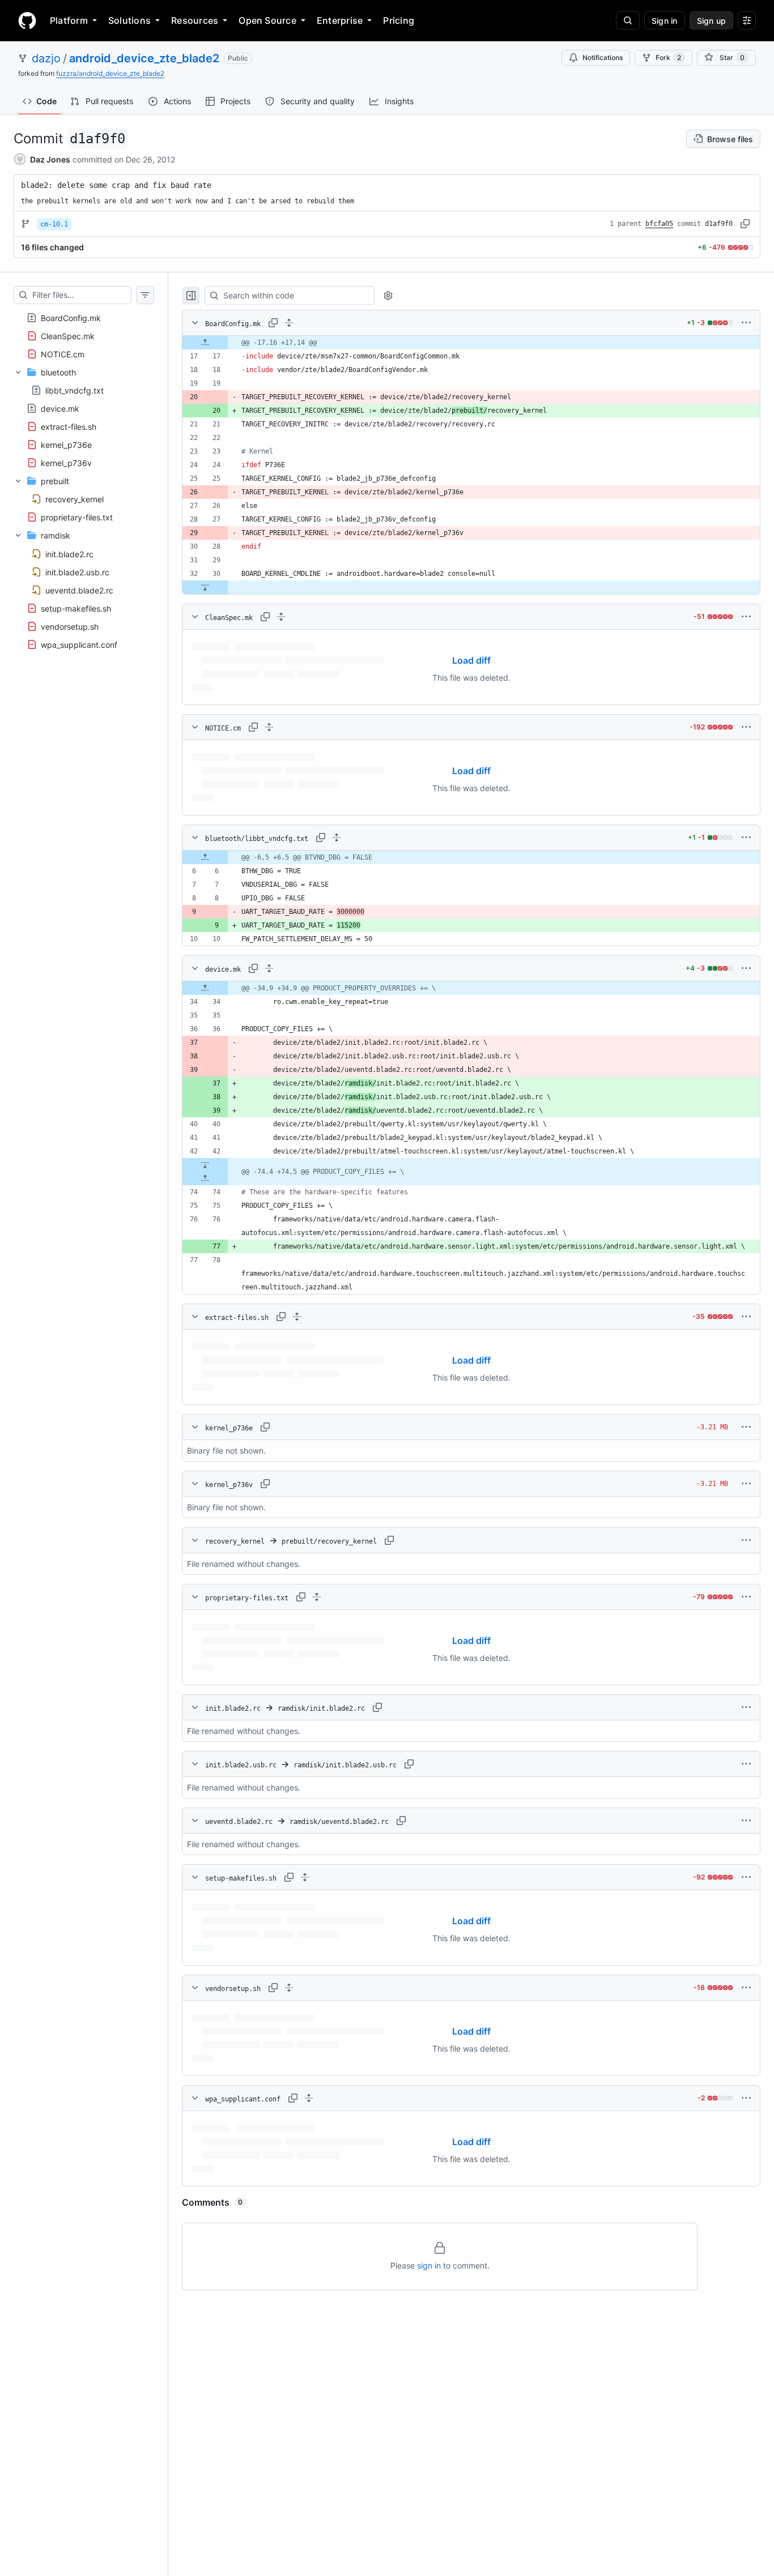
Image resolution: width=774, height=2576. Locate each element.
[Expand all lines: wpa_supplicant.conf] (309, 2098)
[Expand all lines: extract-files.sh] (297, 1317)
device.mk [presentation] (60, 409)
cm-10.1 (54, 224)
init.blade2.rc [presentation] (69, 554)
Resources (195, 20)
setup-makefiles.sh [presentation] (76, 608)
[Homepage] (27, 20)
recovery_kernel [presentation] (75, 499)
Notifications (603, 57)
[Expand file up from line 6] (205, 857)
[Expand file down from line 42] (205, 1165)
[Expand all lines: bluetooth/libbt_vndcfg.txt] (337, 838)
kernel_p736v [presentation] (66, 463)
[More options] (746, 323)
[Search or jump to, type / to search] (628, 20)
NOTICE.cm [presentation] (63, 354)
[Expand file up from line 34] (205, 988)
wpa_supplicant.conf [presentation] (79, 644)
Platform (69, 20)
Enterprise (340, 20)
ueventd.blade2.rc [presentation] (79, 590)
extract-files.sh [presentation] (69, 427)
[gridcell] (471, 343)
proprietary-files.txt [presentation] (77, 517)
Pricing (399, 20)
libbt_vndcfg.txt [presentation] (75, 390)
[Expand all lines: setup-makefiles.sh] (305, 1877)
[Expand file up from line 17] (205, 343)
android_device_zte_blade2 (144, 58)
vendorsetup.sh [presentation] (70, 626)
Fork (668, 57)
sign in (429, 2265)
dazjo (46, 58)
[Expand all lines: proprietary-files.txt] (317, 1597)
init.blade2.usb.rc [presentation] (77, 572)
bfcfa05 (659, 224)
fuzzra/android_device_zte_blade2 (110, 73)
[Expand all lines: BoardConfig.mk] (289, 323)
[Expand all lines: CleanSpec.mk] (281, 617)
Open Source (267, 20)
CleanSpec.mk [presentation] (68, 336)
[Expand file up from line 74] (205, 1178)
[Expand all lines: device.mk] (269, 968)
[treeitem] (84, 318)
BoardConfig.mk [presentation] (71, 318)
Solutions (129, 20)
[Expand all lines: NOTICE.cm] (269, 727)
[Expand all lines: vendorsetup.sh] (289, 1988)
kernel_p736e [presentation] (66, 445)
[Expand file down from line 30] (205, 587)
